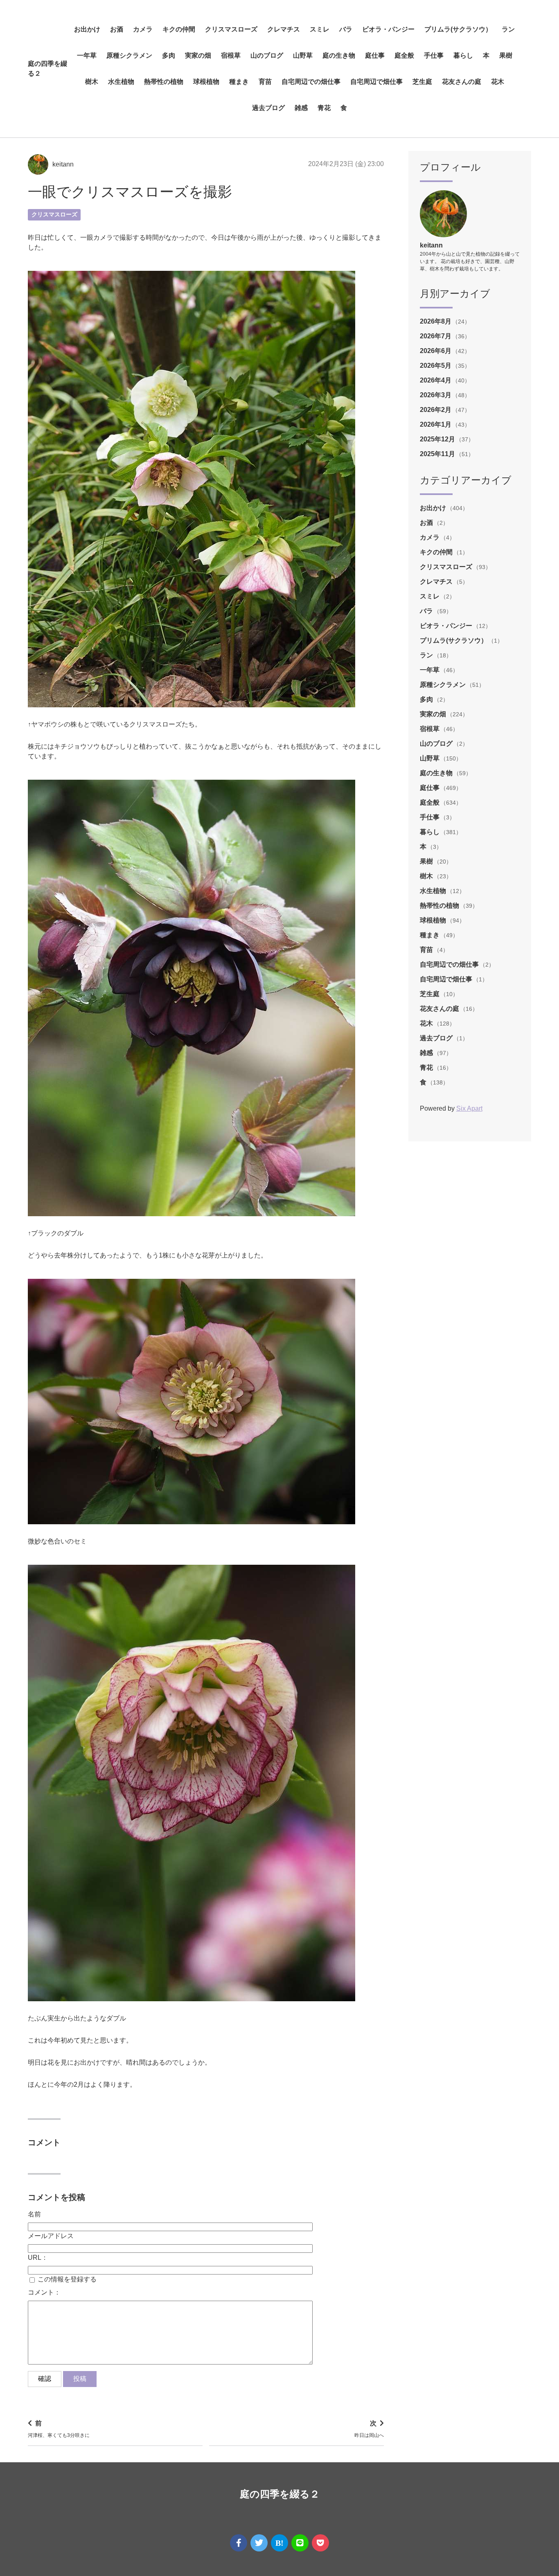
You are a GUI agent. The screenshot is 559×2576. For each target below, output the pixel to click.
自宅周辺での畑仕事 (311, 82)
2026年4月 (436, 380)
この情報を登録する (66, 2279)
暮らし (463, 55)
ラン (508, 29)
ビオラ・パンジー (388, 29)
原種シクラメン (129, 55)
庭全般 (404, 55)
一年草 (87, 55)
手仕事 (434, 55)
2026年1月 (436, 424)
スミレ (320, 29)
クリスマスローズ (231, 29)
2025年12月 (438, 439)
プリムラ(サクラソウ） (458, 29)
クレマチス (284, 29)
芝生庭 (422, 82)
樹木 (92, 82)
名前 (34, 2214)
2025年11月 (438, 454)
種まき (239, 82)
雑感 (301, 108)
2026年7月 (436, 336)
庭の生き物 (339, 55)
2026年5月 (436, 366)
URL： (38, 2258)
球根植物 (206, 82)
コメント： (44, 2292)
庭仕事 (375, 55)
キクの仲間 (179, 29)
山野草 (303, 55)
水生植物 (121, 82)
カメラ (143, 29)
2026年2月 (436, 410)
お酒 (117, 29)
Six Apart (469, 1108)
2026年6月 (436, 351)
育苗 (265, 82)
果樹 (506, 55)
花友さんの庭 (462, 82)
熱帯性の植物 (164, 82)
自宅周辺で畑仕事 (376, 82)
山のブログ (267, 55)
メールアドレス (51, 2236)
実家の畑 (198, 55)
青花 (324, 108)
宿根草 (231, 55)
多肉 (169, 55)
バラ (346, 29)
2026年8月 (436, 321)
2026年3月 (436, 395)
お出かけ (87, 29)
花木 (498, 82)
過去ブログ (268, 108)
